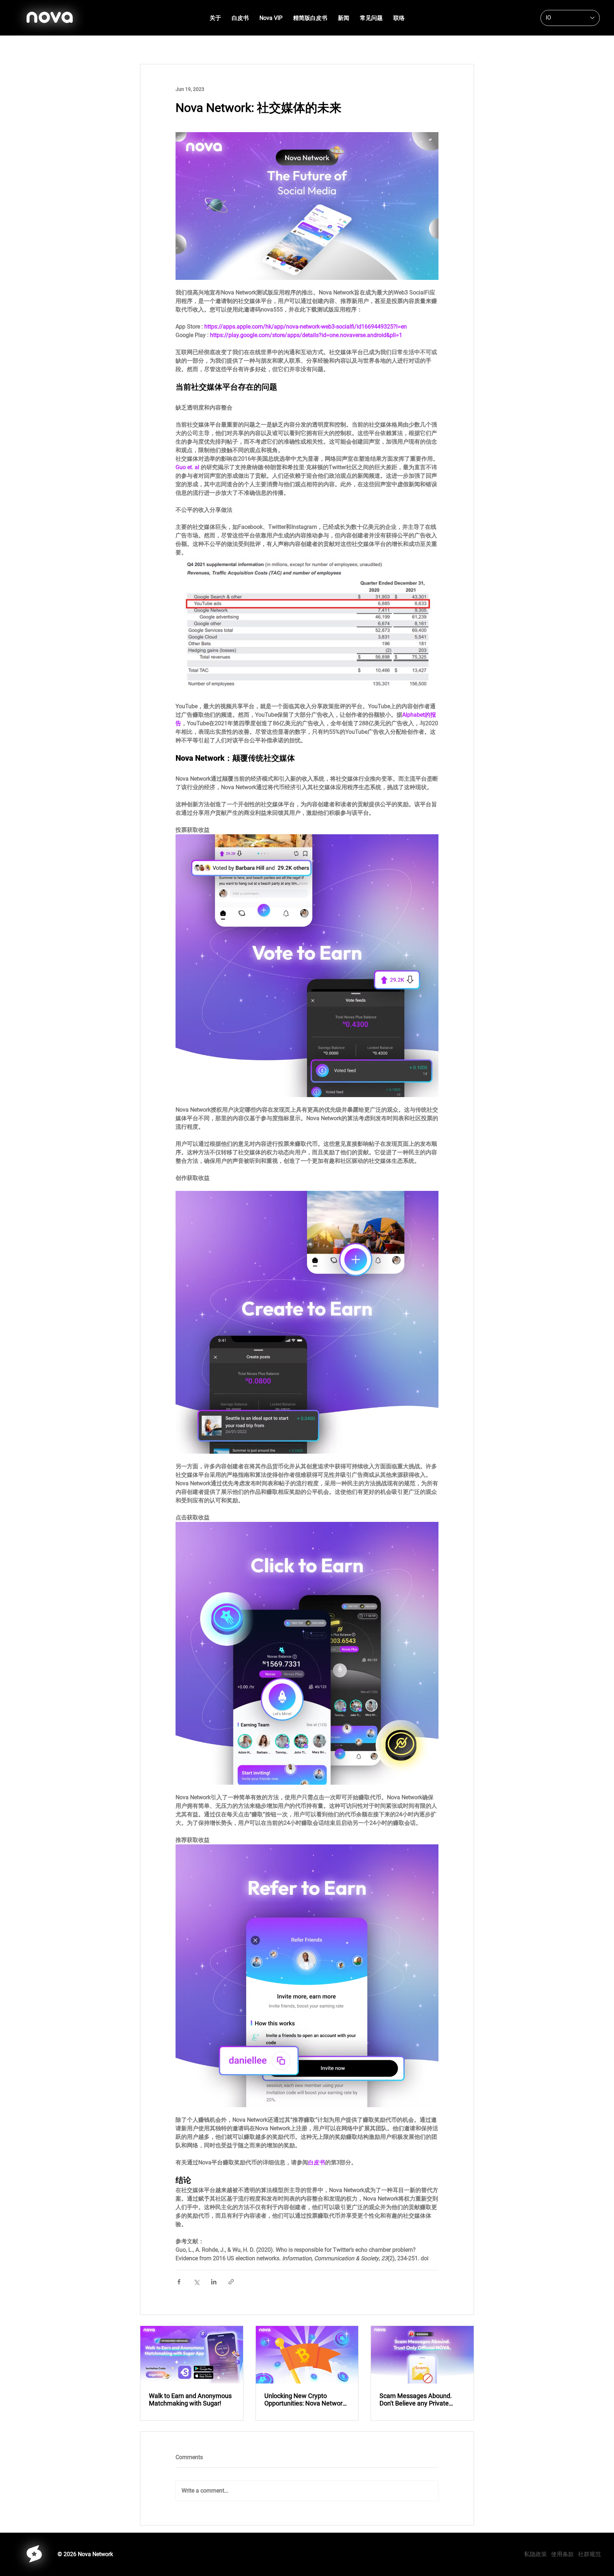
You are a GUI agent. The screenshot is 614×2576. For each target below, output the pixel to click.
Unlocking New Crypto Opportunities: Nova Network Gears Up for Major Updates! (305, 2399)
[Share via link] (231, 2282)
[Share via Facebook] (179, 2282)
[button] (240, 18)
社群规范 (589, 2554)
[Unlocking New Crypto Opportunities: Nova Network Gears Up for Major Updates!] (307, 2355)
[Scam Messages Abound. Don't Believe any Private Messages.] (422, 2355)
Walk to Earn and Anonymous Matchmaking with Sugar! (190, 2399)
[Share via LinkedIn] (214, 2282)
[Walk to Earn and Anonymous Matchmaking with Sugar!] (192, 2355)
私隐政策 (538, 2554)
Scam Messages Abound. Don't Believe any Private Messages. (416, 2399)
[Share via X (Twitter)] (196, 2282)
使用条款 (562, 2554)
